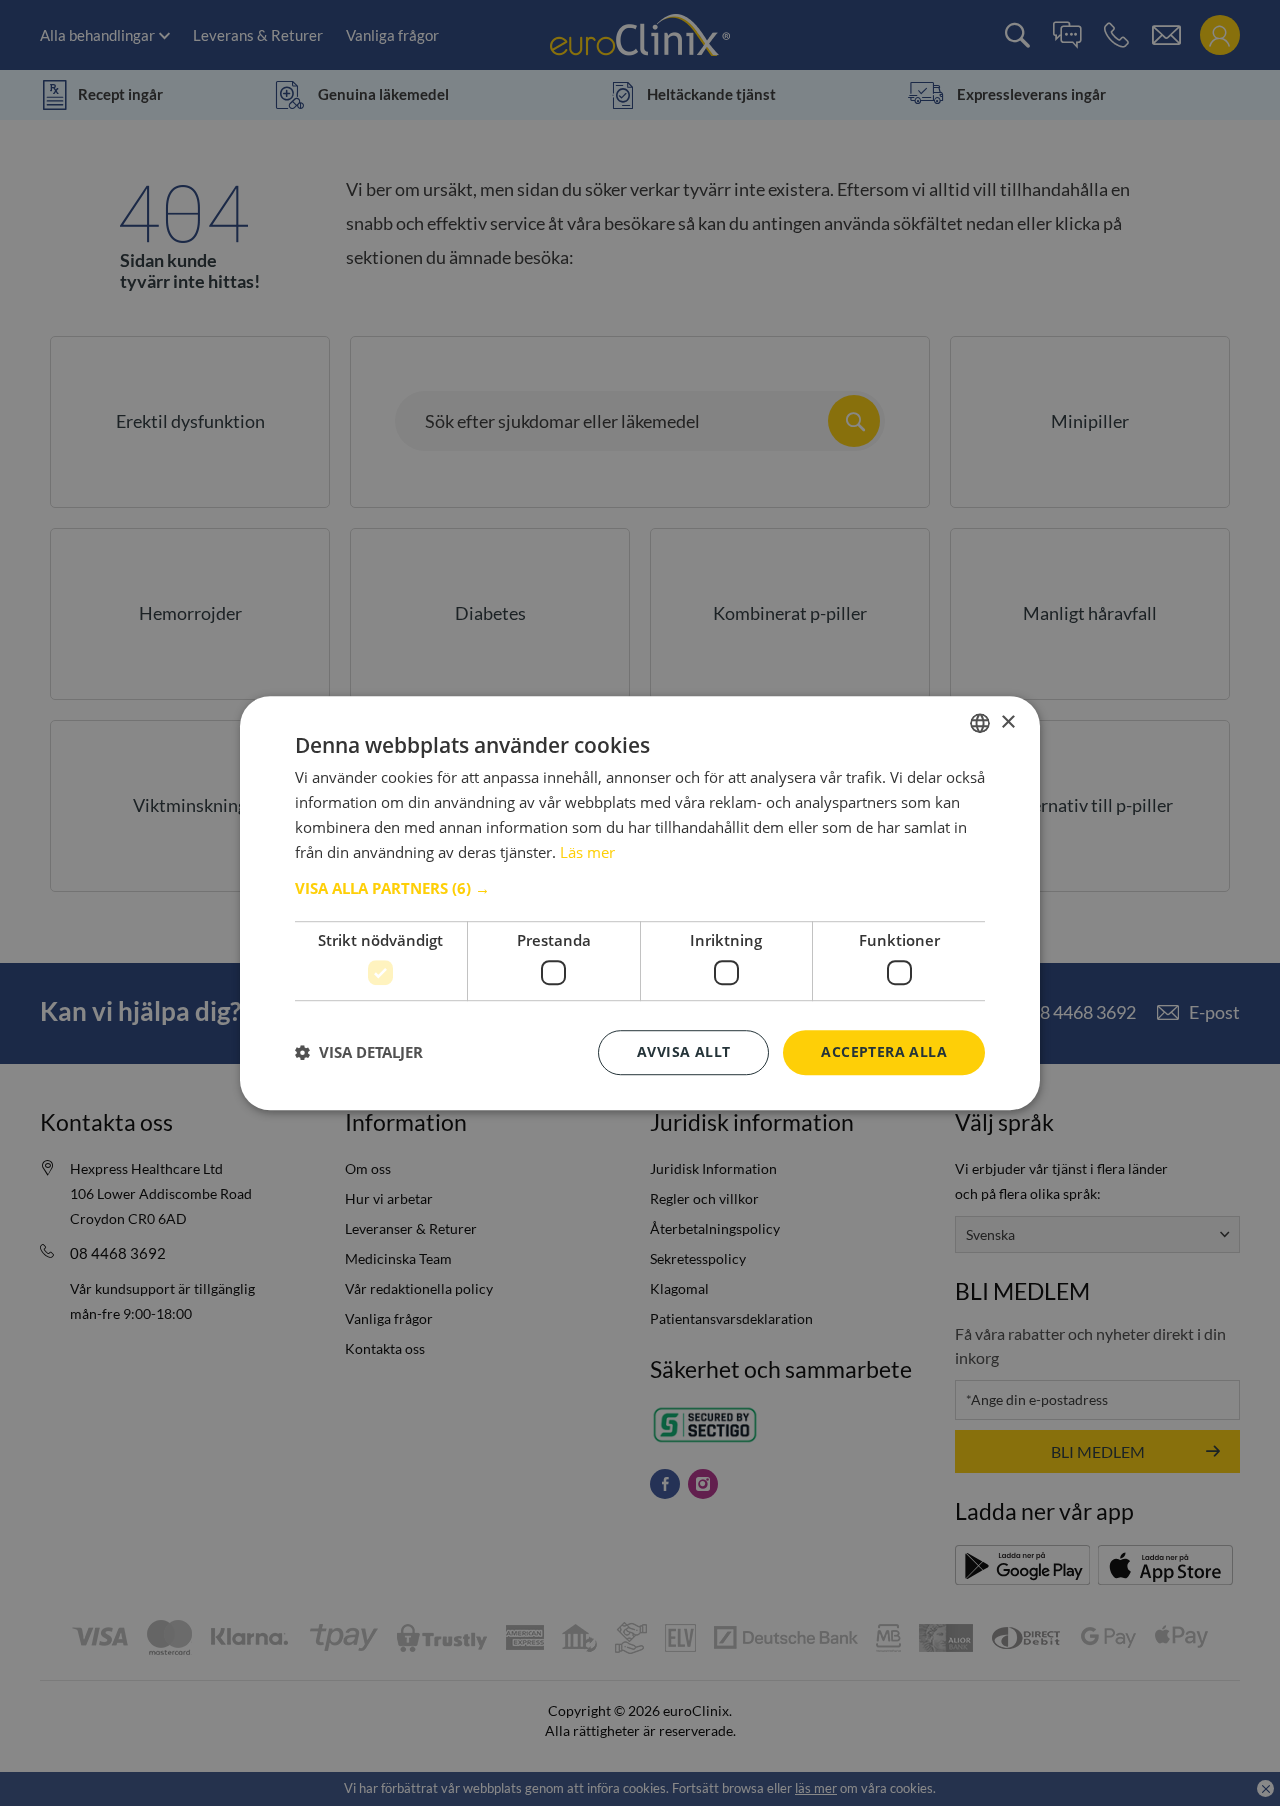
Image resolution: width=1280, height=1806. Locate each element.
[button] (640, 889)
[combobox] (980, 723)
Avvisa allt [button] (683, 1051)
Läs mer (587, 852)
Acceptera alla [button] (884, 1051)
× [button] (1007, 722)
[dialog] (640, 903)
